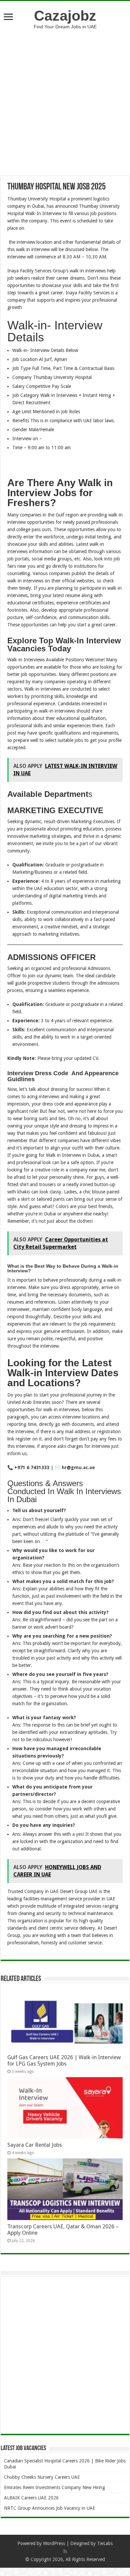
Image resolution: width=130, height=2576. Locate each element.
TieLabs (105, 2543)
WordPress (54, 2543)
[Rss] (65, 2551)
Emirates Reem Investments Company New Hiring (54, 2487)
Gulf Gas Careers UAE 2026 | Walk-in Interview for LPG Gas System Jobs (64, 2061)
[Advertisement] (65, 98)
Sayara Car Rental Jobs (35, 2145)
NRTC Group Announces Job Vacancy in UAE (50, 2508)
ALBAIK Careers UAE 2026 (31, 2498)
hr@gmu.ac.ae (78, 1467)
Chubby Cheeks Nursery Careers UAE (42, 2477)
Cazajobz (65, 16)
